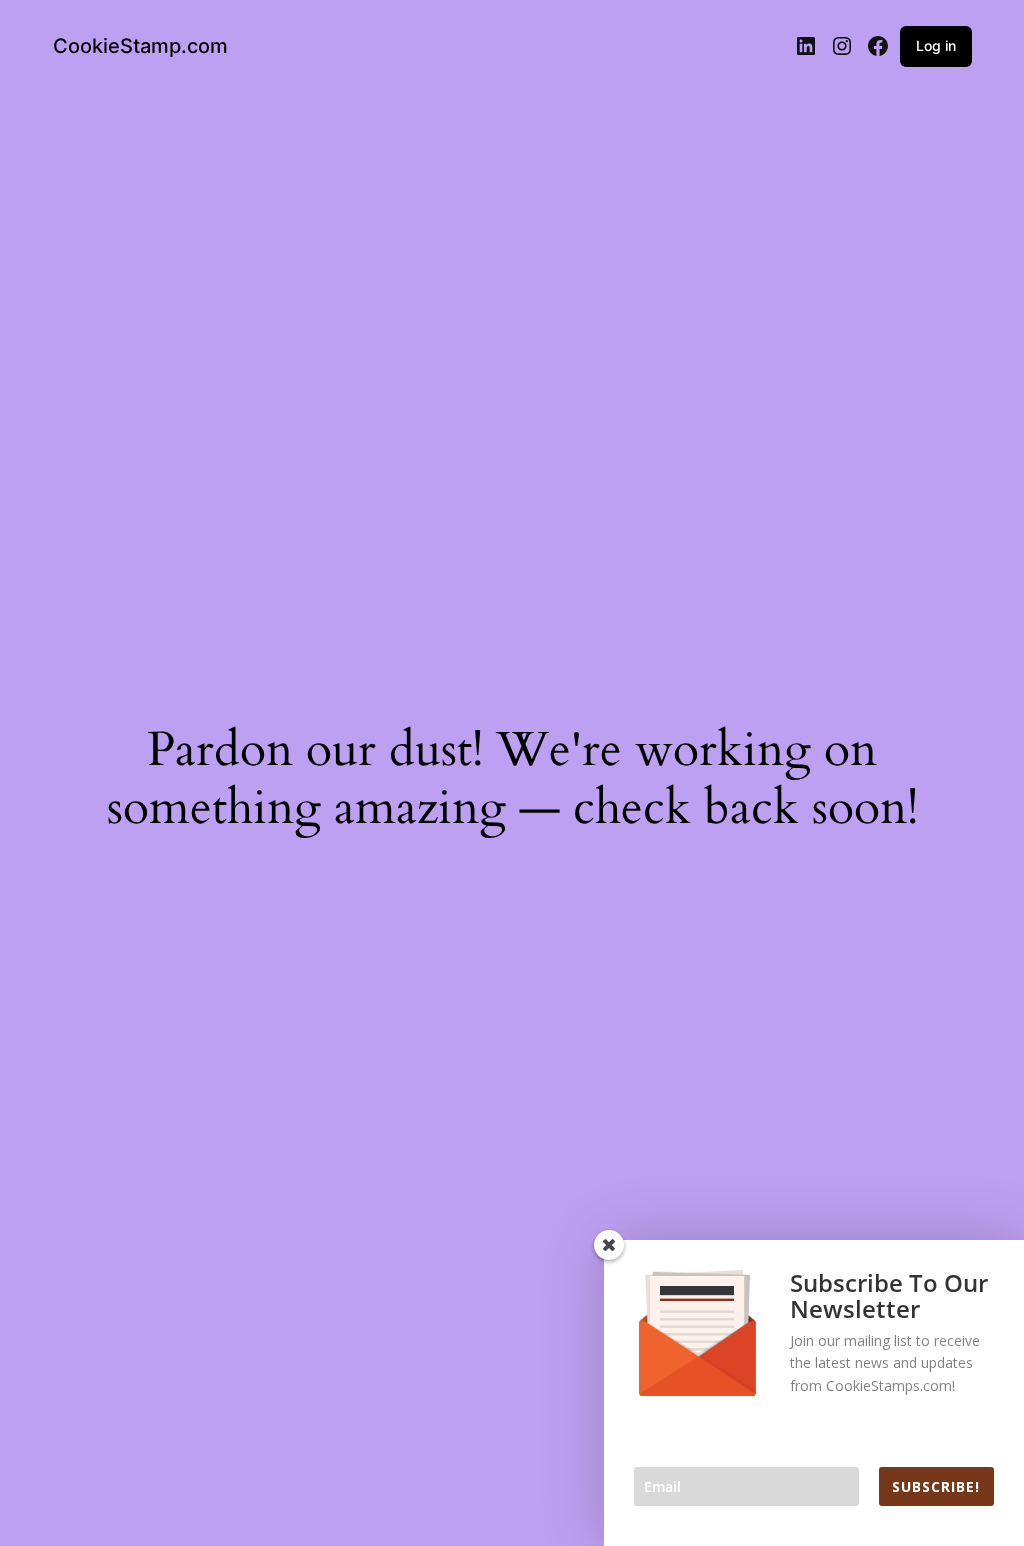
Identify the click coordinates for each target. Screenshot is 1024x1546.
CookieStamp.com (140, 46)
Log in (936, 45)
